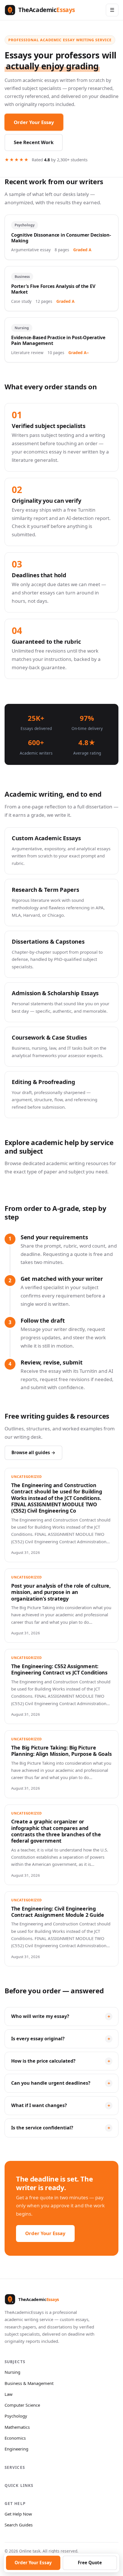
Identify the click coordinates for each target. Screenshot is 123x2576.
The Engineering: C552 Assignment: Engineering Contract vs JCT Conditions (59, 1669)
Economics (15, 2438)
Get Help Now (18, 2514)
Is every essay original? (38, 2039)
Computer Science (22, 2405)
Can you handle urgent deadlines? (51, 2083)
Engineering (16, 2449)
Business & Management (29, 2383)
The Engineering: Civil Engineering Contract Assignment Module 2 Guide (58, 1912)
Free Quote (90, 2563)
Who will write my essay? (40, 2016)
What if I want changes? (39, 2105)
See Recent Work (34, 142)
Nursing (12, 2372)
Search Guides (19, 2525)
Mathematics (17, 2427)
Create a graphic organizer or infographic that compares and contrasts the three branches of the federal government (56, 1831)
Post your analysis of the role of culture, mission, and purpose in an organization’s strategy (61, 1592)
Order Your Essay (34, 122)
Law (9, 2394)
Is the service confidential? (42, 2128)
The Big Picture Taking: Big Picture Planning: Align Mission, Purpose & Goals (61, 1751)
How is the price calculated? (43, 2061)
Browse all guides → (33, 1452)
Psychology (16, 2416)
